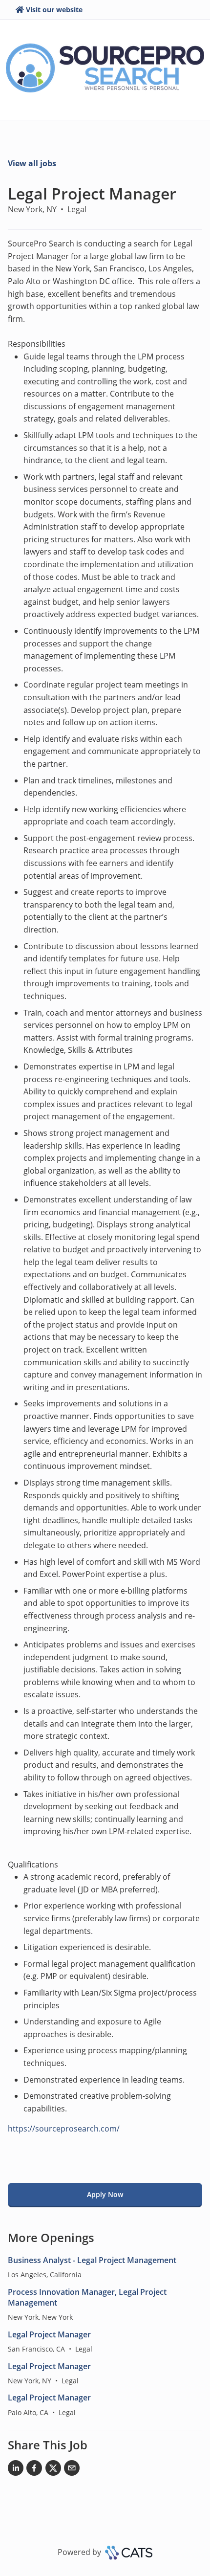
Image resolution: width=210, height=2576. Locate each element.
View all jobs (32, 163)
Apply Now (105, 2194)
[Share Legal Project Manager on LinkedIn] (16, 2470)
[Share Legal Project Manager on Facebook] (34, 2470)
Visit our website (54, 10)
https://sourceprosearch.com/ (64, 2129)
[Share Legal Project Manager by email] (72, 2470)
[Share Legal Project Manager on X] (53, 2470)
